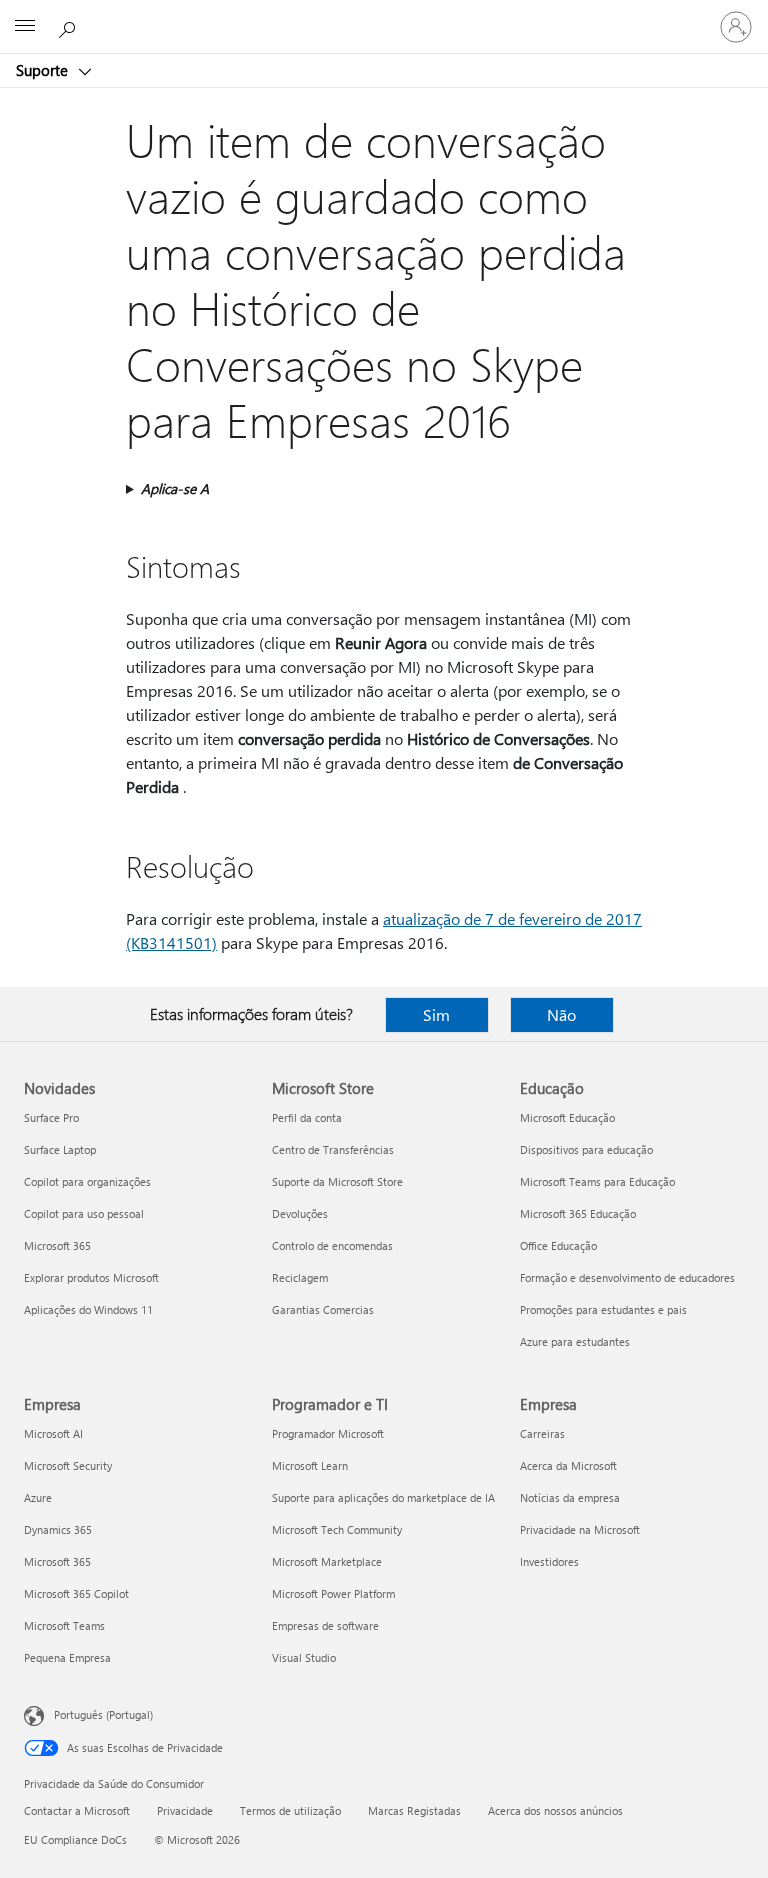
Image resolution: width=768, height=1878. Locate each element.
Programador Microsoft (328, 1433)
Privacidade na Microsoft (580, 1529)
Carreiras (542, 1433)
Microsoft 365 (57, 1245)
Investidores (549, 1561)
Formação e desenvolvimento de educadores (627, 1277)
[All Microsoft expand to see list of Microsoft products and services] (25, 27)
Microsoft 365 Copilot (76, 1593)
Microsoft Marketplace (327, 1561)
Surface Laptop (60, 1149)
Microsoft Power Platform (333, 1593)
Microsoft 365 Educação (578, 1213)
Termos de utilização (290, 1810)
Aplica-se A (175, 488)
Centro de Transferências (333, 1149)
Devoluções (300, 1213)
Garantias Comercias (323, 1309)
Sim (436, 1014)
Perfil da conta (307, 1117)
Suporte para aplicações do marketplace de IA (383, 1497)
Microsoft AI (53, 1433)
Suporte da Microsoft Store (337, 1181)
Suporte (44, 70)
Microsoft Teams (64, 1625)
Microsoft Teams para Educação (597, 1181)
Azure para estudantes (575, 1341)
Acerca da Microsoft (568, 1465)
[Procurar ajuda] (70, 26)
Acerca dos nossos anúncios (555, 1810)
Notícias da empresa (570, 1497)
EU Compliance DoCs (75, 1839)
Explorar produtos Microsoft (91, 1277)
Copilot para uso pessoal (84, 1213)
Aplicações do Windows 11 (88, 1309)
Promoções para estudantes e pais (603, 1309)
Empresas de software (325, 1625)
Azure (38, 1497)
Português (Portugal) (103, 1714)
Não (561, 1014)
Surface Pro (51, 1117)
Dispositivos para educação (586, 1149)
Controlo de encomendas (332, 1245)
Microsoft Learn (310, 1465)
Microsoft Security (68, 1465)
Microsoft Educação (567, 1117)
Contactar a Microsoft (77, 1810)
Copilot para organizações (87, 1181)
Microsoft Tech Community (337, 1529)
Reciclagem (300, 1277)
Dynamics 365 (58, 1529)
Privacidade (185, 1810)
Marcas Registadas (414, 1810)
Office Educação (558, 1245)
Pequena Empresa (67, 1657)
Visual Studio (304, 1657)
